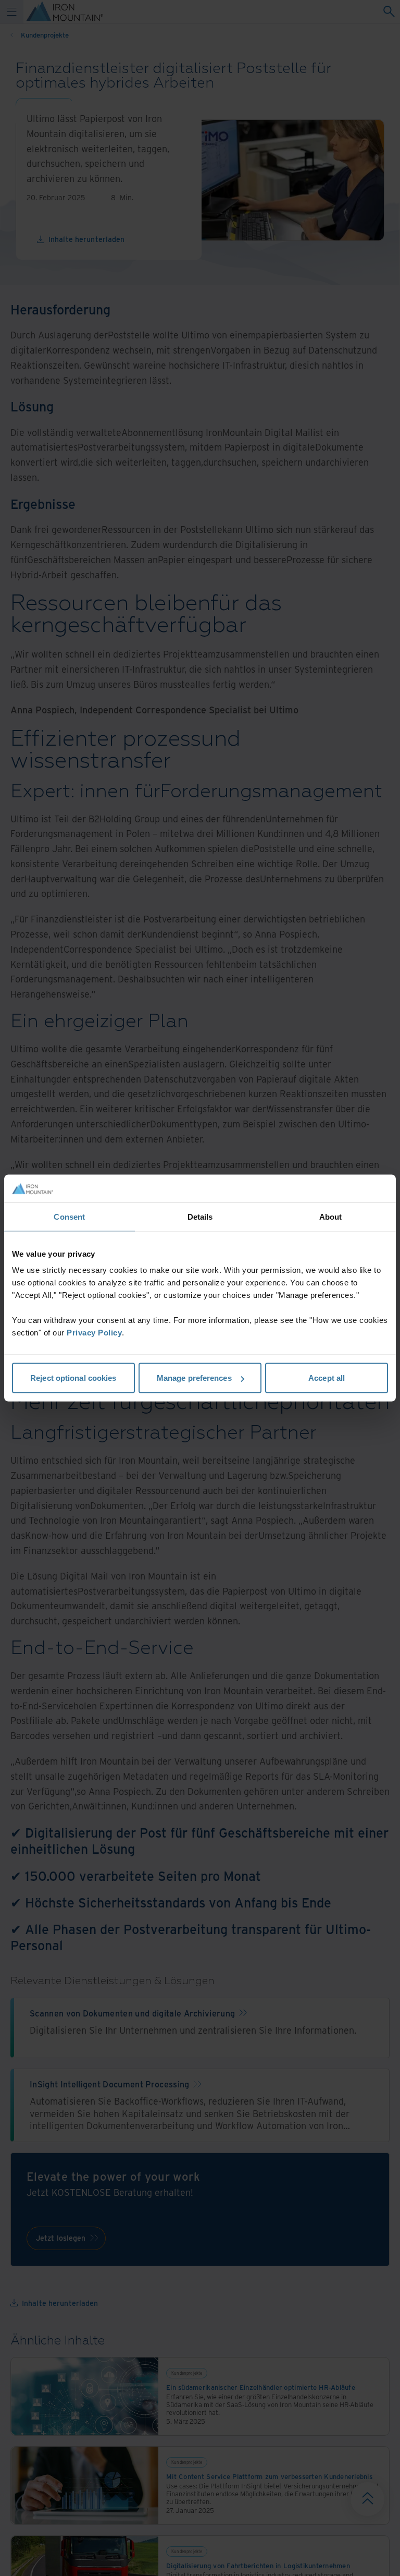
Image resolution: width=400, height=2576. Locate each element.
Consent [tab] (69, 1216)
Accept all (327, 1378)
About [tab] (331, 1216)
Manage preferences (194, 1378)
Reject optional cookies (73, 1378)
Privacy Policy (94, 1333)
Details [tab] (200, 1216)
